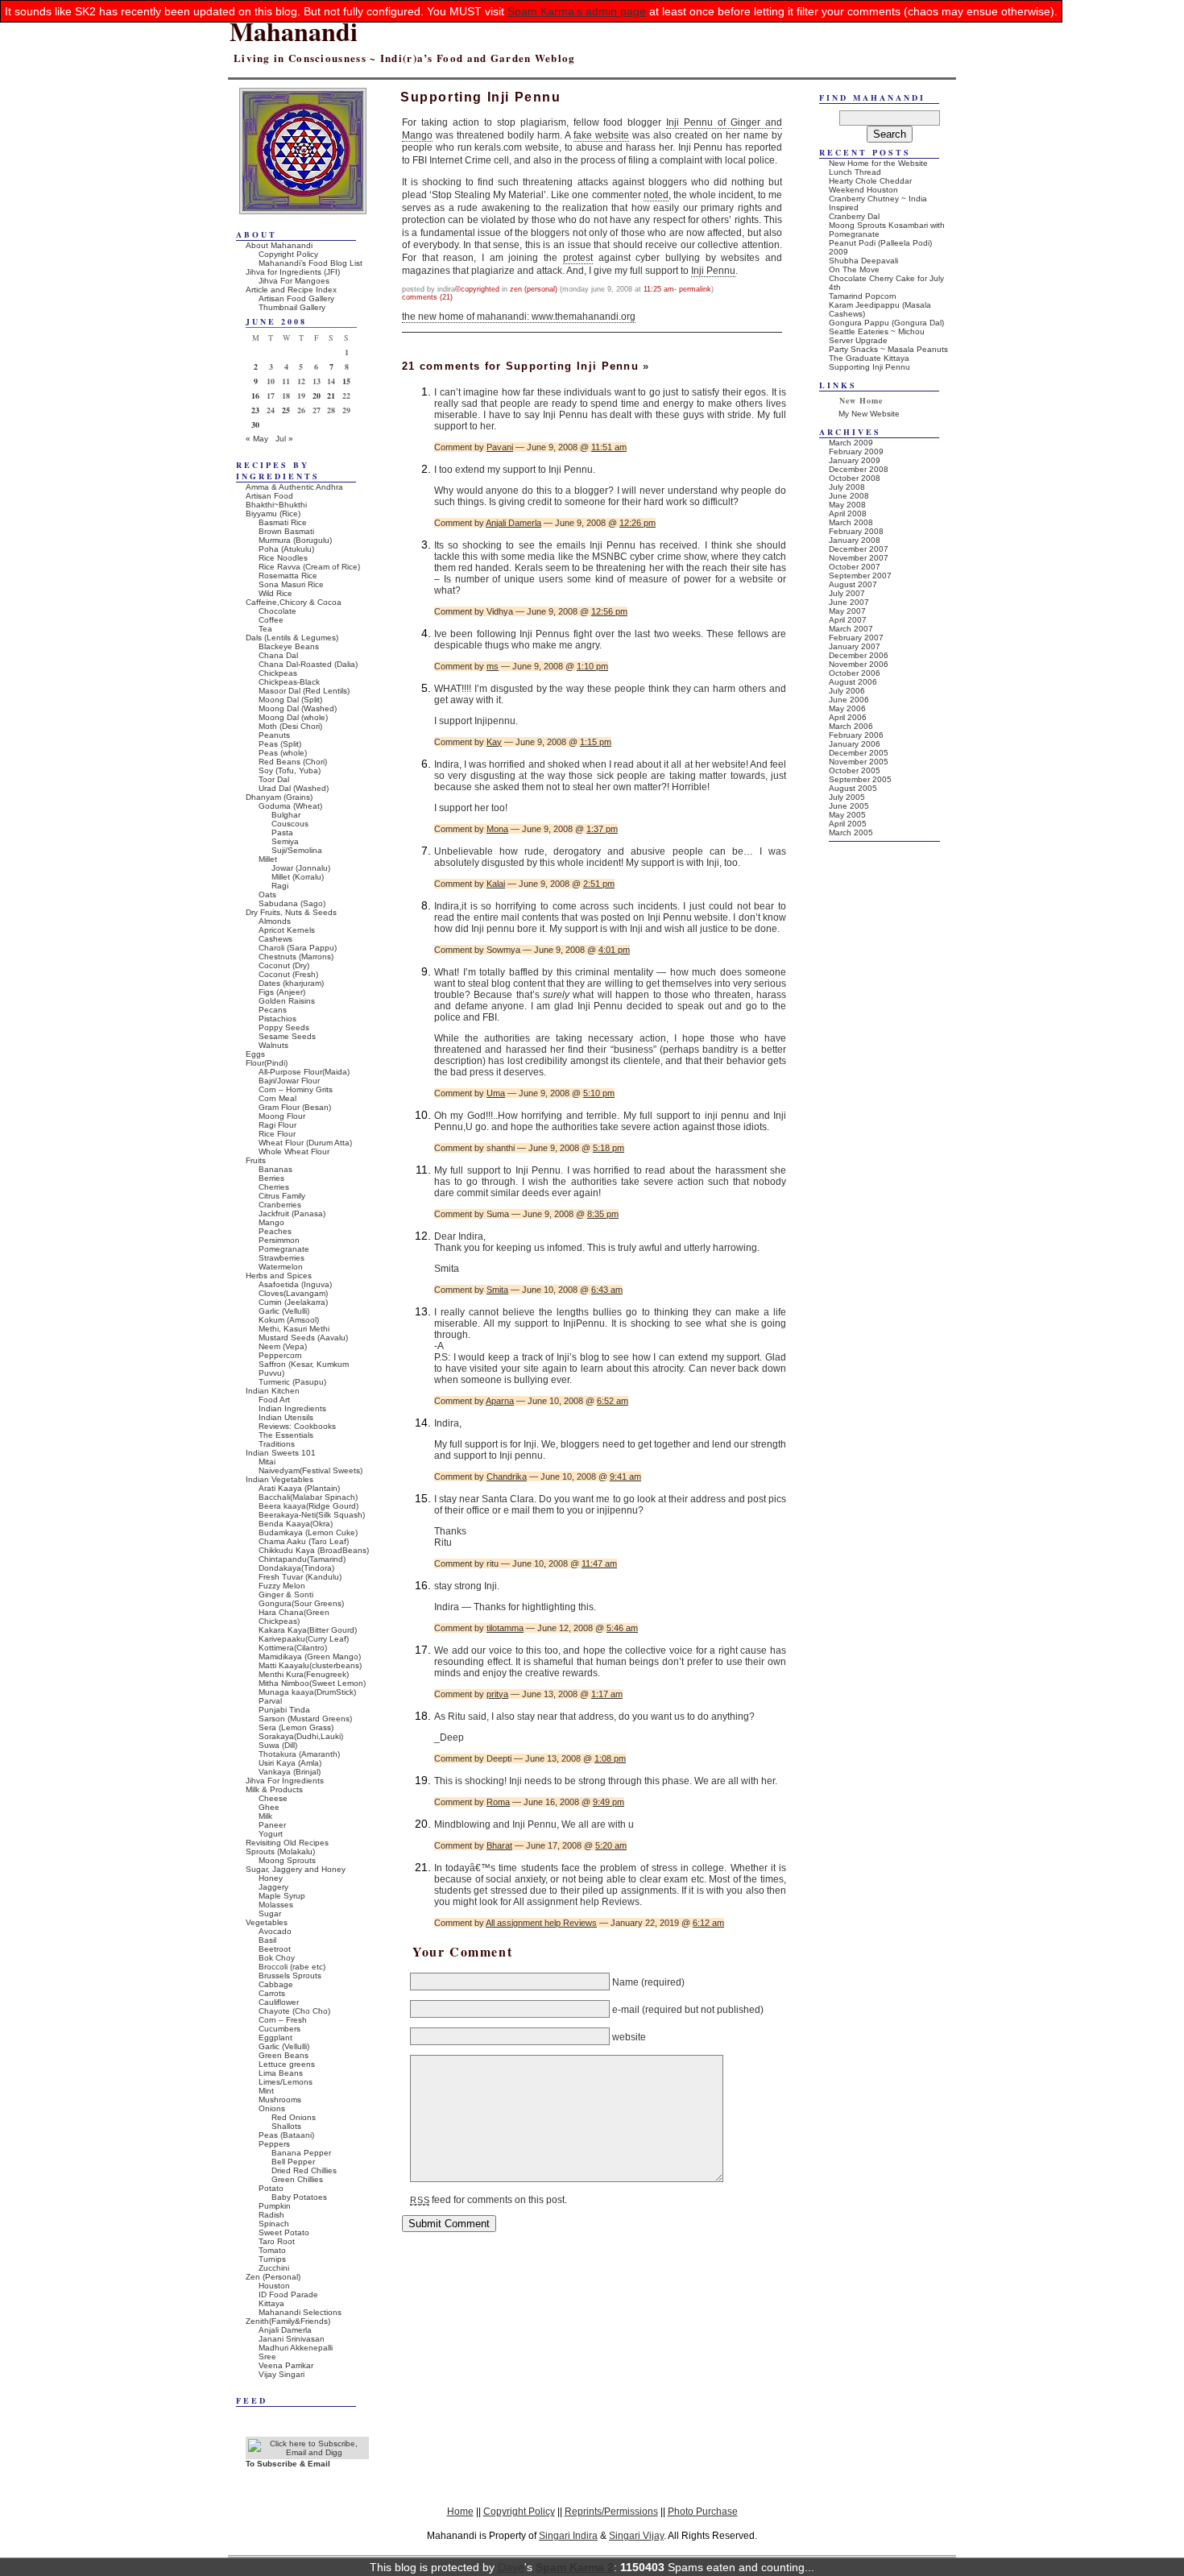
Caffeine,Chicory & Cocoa (294, 602)
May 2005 (847, 815)
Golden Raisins (287, 1001)
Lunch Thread (855, 172)
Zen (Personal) (534, 289)
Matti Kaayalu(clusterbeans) (310, 1665)
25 (286, 410)
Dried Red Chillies (304, 2170)
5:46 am (622, 1628)
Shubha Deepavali (863, 261)
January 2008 (855, 540)
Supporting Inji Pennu (869, 367)
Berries (271, 1178)
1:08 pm (610, 1758)
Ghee (269, 1807)
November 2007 (859, 558)
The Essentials (286, 1435)
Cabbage (276, 1984)
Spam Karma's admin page (577, 11)
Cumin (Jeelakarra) (293, 1302)
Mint (266, 2091)
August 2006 (853, 682)
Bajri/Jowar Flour (289, 1081)
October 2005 (855, 770)
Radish (271, 2215)
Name (625, 1982)
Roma (498, 1802)
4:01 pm (614, 950)
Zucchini (274, 2268)
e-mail (626, 2009)
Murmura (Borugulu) (295, 540)
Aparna (500, 1401)
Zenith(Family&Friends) (288, 2321)
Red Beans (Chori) (293, 762)
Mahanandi (294, 31)
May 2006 (847, 708)
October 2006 (855, 673)
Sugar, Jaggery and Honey (296, 1869)
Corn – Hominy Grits (296, 1089)
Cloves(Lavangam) (293, 1293)
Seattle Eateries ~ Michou (877, 331)
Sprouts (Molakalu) (280, 1851)
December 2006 (859, 655)
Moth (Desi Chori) (290, 726)
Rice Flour (277, 1134)
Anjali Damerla (513, 523)
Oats (267, 895)
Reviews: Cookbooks (297, 1426)
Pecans (273, 1010)
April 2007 (848, 620)
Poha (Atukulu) (286, 549)
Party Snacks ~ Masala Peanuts (888, 349)
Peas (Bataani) (286, 2135)
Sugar (270, 1913)
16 (255, 396)
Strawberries (282, 1258)
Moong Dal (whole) (293, 717)
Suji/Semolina (297, 850)
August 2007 (853, 584)
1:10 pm (592, 666)
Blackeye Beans (289, 646)
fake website (601, 135)
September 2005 (860, 779)
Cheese (273, 1798)
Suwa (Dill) (278, 1745)
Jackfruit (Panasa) (292, 1213)
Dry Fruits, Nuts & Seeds (291, 912)
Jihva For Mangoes (294, 281)
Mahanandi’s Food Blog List (310, 263)
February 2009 (856, 451)
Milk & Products (274, 1789)
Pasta (282, 832)
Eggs (255, 1054)
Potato (271, 2188)
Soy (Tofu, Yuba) (290, 770)
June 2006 (849, 700)
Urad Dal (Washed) (294, 788)
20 (317, 396)
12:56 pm (609, 611)
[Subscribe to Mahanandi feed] (307, 2452)
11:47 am (599, 1563)
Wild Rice (275, 593)
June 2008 (849, 496)
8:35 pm (603, 1214)
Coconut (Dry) (284, 965)
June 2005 (849, 806)
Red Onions (294, 2117)
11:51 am (609, 447)
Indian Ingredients (292, 1408)
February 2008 (856, 531)
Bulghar (286, 815)
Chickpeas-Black (289, 682)
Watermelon (281, 1267)
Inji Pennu (713, 271)
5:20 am (611, 1845)
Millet (268, 859)
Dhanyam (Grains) (279, 797)
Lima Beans (281, 2073)
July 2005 (847, 797)
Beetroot (275, 1949)
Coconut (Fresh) (288, 974)
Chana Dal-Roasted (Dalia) (308, 664)
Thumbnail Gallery (292, 307)
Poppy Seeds (284, 1027)
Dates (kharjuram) (291, 983)
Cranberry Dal (854, 216)
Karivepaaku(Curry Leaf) (304, 1639)
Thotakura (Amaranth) (299, 1754)
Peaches (275, 1231)
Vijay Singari (282, 2374)
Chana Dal (278, 655)
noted (656, 195)
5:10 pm (599, 1093)
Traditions (277, 1444)
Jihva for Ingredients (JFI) (293, 272)
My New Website (869, 414)
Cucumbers (279, 2029)
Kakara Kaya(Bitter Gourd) (308, 1630)
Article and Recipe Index (291, 290)
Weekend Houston (863, 190)
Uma (496, 1093)
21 (331, 396)
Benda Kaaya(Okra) (296, 1524)
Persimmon (279, 1240)
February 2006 (856, 735)
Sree (267, 2357)
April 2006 (848, 717)
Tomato (272, 2250)
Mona (497, 829)
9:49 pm (609, 1802)
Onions (272, 2108)
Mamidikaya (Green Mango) (310, 1657)
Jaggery (273, 1887)
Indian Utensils (286, 1417)
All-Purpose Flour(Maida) (304, 1072)
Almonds (275, 921)
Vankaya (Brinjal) (290, 1772)
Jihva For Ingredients (285, 1781)
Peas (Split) (280, 744)
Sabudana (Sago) (292, 903)
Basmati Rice (283, 522)
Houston (274, 2286)
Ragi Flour (277, 1125)
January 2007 (855, 646)
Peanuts (274, 735)
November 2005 (859, 762)
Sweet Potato (284, 2232)
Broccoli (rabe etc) (292, 1967)
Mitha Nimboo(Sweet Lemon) (312, 1683)
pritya (497, 1694)
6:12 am (708, 1923)
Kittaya (271, 2303)
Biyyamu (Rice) (273, 514)
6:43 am (607, 1290)
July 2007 (847, 593)
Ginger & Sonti (286, 1594)
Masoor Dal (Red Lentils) (304, 691)
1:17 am (607, 1694)
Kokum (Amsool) (289, 1320)
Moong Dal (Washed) (298, 708)
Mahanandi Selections (300, 2312)
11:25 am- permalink (677, 289)
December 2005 (859, 753)
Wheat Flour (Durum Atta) (305, 1143)
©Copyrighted (477, 289)
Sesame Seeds (287, 1036)
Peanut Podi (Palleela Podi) (880, 243)
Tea (265, 629)
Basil (267, 1940)
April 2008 (848, 514)
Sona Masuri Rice (291, 584)
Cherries (274, 1187)
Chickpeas (278, 673)
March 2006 (851, 726)
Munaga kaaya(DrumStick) (307, 1692)
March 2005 (851, 832)
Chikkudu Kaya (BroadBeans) (314, 1550)
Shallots (286, 2126)
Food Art (274, 1400)
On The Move (854, 269)
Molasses (276, 1905)
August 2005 (853, 788)
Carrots (272, 1993)
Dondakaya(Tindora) (296, 1568)
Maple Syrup (282, 1896)
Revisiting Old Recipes (287, 1843)
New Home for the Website (878, 163)
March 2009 (851, 443)
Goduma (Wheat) (290, 806)
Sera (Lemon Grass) (296, 1727)
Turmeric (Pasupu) (292, 1382)
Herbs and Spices (279, 1276)
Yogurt (271, 1834)
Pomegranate (284, 1249)
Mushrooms (280, 2100)
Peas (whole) (283, 753)
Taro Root (277, 2241)
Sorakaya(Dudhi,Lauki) (301, 1736)
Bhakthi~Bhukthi (276, 505)
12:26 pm (638, 523)
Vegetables (267, 1922)
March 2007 (851, 629)
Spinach (274, 2224)
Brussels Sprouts (290, 1975)
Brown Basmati (286, 531)
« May (257, 439)
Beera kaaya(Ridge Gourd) (308, 1506)
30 (255, 425)
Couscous (290, 824)
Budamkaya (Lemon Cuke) (308, 1532)
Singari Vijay (636, 2535)
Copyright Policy (288, 254)
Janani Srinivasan (292, 2339)
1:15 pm (596, 742)
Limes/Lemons (286, 2082)
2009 (838, 252)
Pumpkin (275, 2206)
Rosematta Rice (288, 576)
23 (255, 410)
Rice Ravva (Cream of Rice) (309, 567)
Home (460, 2511)
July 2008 (847, 487)
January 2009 (855, 460)
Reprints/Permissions (611, 2511)
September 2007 (860, 576)
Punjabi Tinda (284, 1710)
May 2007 (847, 611)
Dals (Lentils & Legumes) (292, 638)
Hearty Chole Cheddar (870, 181)
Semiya (285, 841)
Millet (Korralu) (298, 877)
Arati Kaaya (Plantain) (299, 1488)
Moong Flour (282, 1116)
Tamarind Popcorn (863, 296)
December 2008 (859, 469)
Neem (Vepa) (283, 1346)
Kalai (496, 884)
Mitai (267, 1462)
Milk (265, 1816)
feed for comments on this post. (489, 2200)
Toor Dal (274, 779)
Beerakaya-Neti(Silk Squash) (312, 1515)
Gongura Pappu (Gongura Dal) (886, 323)
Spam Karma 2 (575, 2567)
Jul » (284, 439)
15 (346, 381)
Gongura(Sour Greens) (301, 1603)
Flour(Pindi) (267, 1063)
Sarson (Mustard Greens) (305, 1719)
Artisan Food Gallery (296, 298)
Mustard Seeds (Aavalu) (303, 1338)
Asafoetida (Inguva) (295, 1284)
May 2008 (847, 505)
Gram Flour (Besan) (295, 1107)
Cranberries (280, 1205)
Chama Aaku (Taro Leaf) (304, 1541)
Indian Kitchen (273, 1391)
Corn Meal (277, 1098)
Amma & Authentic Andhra (294, 487)
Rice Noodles (283, 558)
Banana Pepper (301, 2153)
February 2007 (856, 638)
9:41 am (625, 1476)
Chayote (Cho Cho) (294, 2011)
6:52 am (613, 1401)
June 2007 (849, 602)
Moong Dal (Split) (290, 700)
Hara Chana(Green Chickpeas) (294, 1617)
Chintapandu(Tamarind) (302, 1559)
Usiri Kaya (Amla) (290, 1763)
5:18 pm (609, 1148)
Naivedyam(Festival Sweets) (310, 1470)
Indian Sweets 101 (281, 1453)
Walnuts (273, 1045)
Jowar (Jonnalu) (301, 868)
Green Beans (284, 2055)
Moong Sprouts (287, 1860)
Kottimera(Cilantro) (293, 1648)
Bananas (275, 1169)
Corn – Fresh (283, 2020)
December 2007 (859, 549)
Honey (271, 1878)
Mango (271, 1222)
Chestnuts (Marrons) (296, 957)
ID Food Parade (288, 2294)
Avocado (275, 1931)
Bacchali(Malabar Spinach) (308, 1497)
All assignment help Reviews (541, 1923)
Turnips (272, 2259)
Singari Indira (568, 2535)
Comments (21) (427, 297)
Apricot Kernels (287, 930)
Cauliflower (279, 2002)
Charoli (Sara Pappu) (298, 948)
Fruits (256, 1160)
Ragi (280, 886)
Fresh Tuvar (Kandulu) (300, 1577)
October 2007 (855, 567)
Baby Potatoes (299, 2197)
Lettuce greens (287, 2064)
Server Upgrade (858, 340)
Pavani (500, 447)
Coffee (271, 620)
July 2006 (847, 691)
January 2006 (855, 744)
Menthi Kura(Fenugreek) (304, 1674)
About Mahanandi (279, 245)
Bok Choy (277, 1958)
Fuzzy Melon (282, 1586)
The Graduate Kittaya (869, 358)
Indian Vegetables (279, 1479)
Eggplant (275, 2038)
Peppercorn (280, 1355)
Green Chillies (297, 2179)
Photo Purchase (703, 2511)
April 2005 (848, 824)
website (629, 2037)
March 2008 (851, 522)
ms (493, 666)
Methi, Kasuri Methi (294, 1329)
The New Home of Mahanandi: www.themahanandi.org (519, 317)
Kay (494, 742)
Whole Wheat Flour (294, 1151)
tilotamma (505, 1628)
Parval (270, 1701)
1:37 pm (602, 829)
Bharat (499, 1845)
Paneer (272, 1825)
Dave (511, 2567)
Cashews (275, 939)
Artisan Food (269, 496)
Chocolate (277, 611)
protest (578, 258)
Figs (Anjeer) (282, 992)
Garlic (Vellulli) (284, 1311)
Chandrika (507, 1476)
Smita (497, 1290)
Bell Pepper (293, 2162)
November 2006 (859, 664)
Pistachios (277, 1019)
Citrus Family (282, 1196)
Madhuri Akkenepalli (296, 2348)
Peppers (274, 2144)
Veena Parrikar (286, 2365)
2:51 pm (599, 884)
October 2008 (855, 478)
